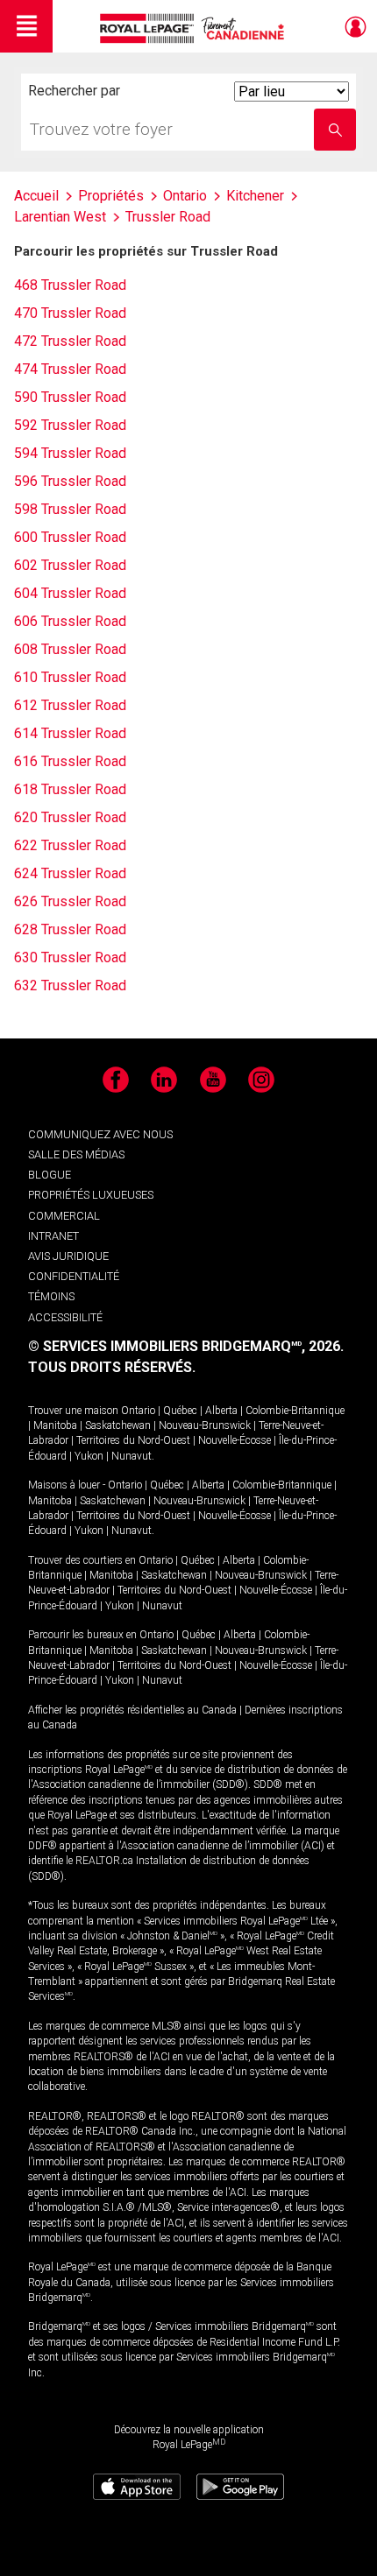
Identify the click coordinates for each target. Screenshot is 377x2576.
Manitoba (55, 1425)
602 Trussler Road (70, 565)
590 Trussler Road (70, 397)
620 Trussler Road (70, 817)
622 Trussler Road (70, 845)
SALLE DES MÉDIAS (76, 1154)
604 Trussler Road (70, 593)
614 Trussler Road (70, 733)
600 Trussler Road (70, 537)
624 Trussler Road (70, 873)
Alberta (221, 1411)
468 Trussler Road (70, 285)
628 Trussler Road (70, 929)
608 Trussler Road (70, 649)
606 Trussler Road (70, 621)
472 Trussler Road (70, 341)
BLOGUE (50, 1175)
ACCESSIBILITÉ (65, 1317)
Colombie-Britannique (295, 1411)
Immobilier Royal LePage (195, 28)
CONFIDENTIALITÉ (74, 1276)
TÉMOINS (51, 1296)
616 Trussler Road (70, 761)
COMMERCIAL (64, 1216)
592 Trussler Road (70, 425)
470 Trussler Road (70, 313)
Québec (180, 1411)
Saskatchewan (118, 1425)
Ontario (138, 1411)
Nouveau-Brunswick (205, 1425)
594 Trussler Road (70, 453)
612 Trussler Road (70, 705)
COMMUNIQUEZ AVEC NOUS (100, 1134)
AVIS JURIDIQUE (68, 1256)
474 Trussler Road (70, 369)
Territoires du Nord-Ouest (133, 1440)
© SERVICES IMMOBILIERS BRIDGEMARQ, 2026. (186, 1346)
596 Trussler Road (70, 481)
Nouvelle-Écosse (235, 1440)
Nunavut (132, 1456)
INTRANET (53, 1236)
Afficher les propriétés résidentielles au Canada (132, 1710)
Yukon (89, 1456)
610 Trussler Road (70, 677)
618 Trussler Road (70, 789)
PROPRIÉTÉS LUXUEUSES (91, 1195)
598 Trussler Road (70, 509)
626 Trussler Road (70, 901)
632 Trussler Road (70, 985)
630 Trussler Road (70, 957)
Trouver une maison (73, 1411)
